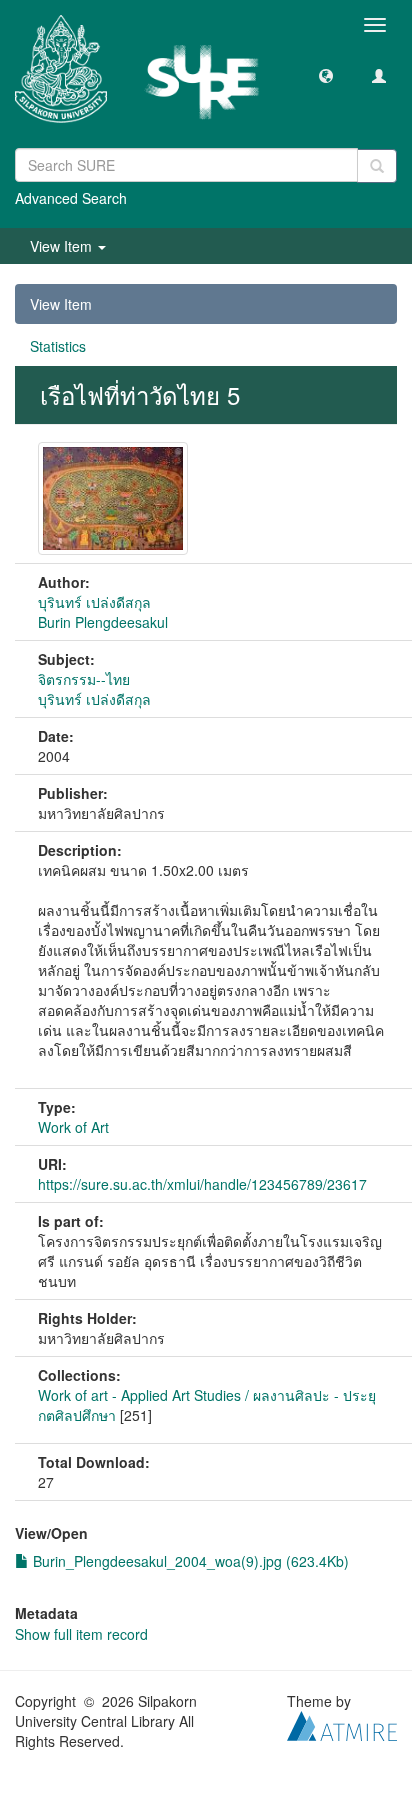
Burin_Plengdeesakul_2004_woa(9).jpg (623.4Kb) (189, 1561)
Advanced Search (71, 198)
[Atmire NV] (342, 1724)
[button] (326, 75)
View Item (61, 304)
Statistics (58, 346)
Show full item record (81, 1634)
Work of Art (73, 1127)
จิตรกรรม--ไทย (84, 679)
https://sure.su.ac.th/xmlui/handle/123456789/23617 (202, 1184)
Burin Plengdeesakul (103, 622)
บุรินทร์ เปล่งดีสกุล (94, 602)
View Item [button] (63, 246)
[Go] (377, 166)
